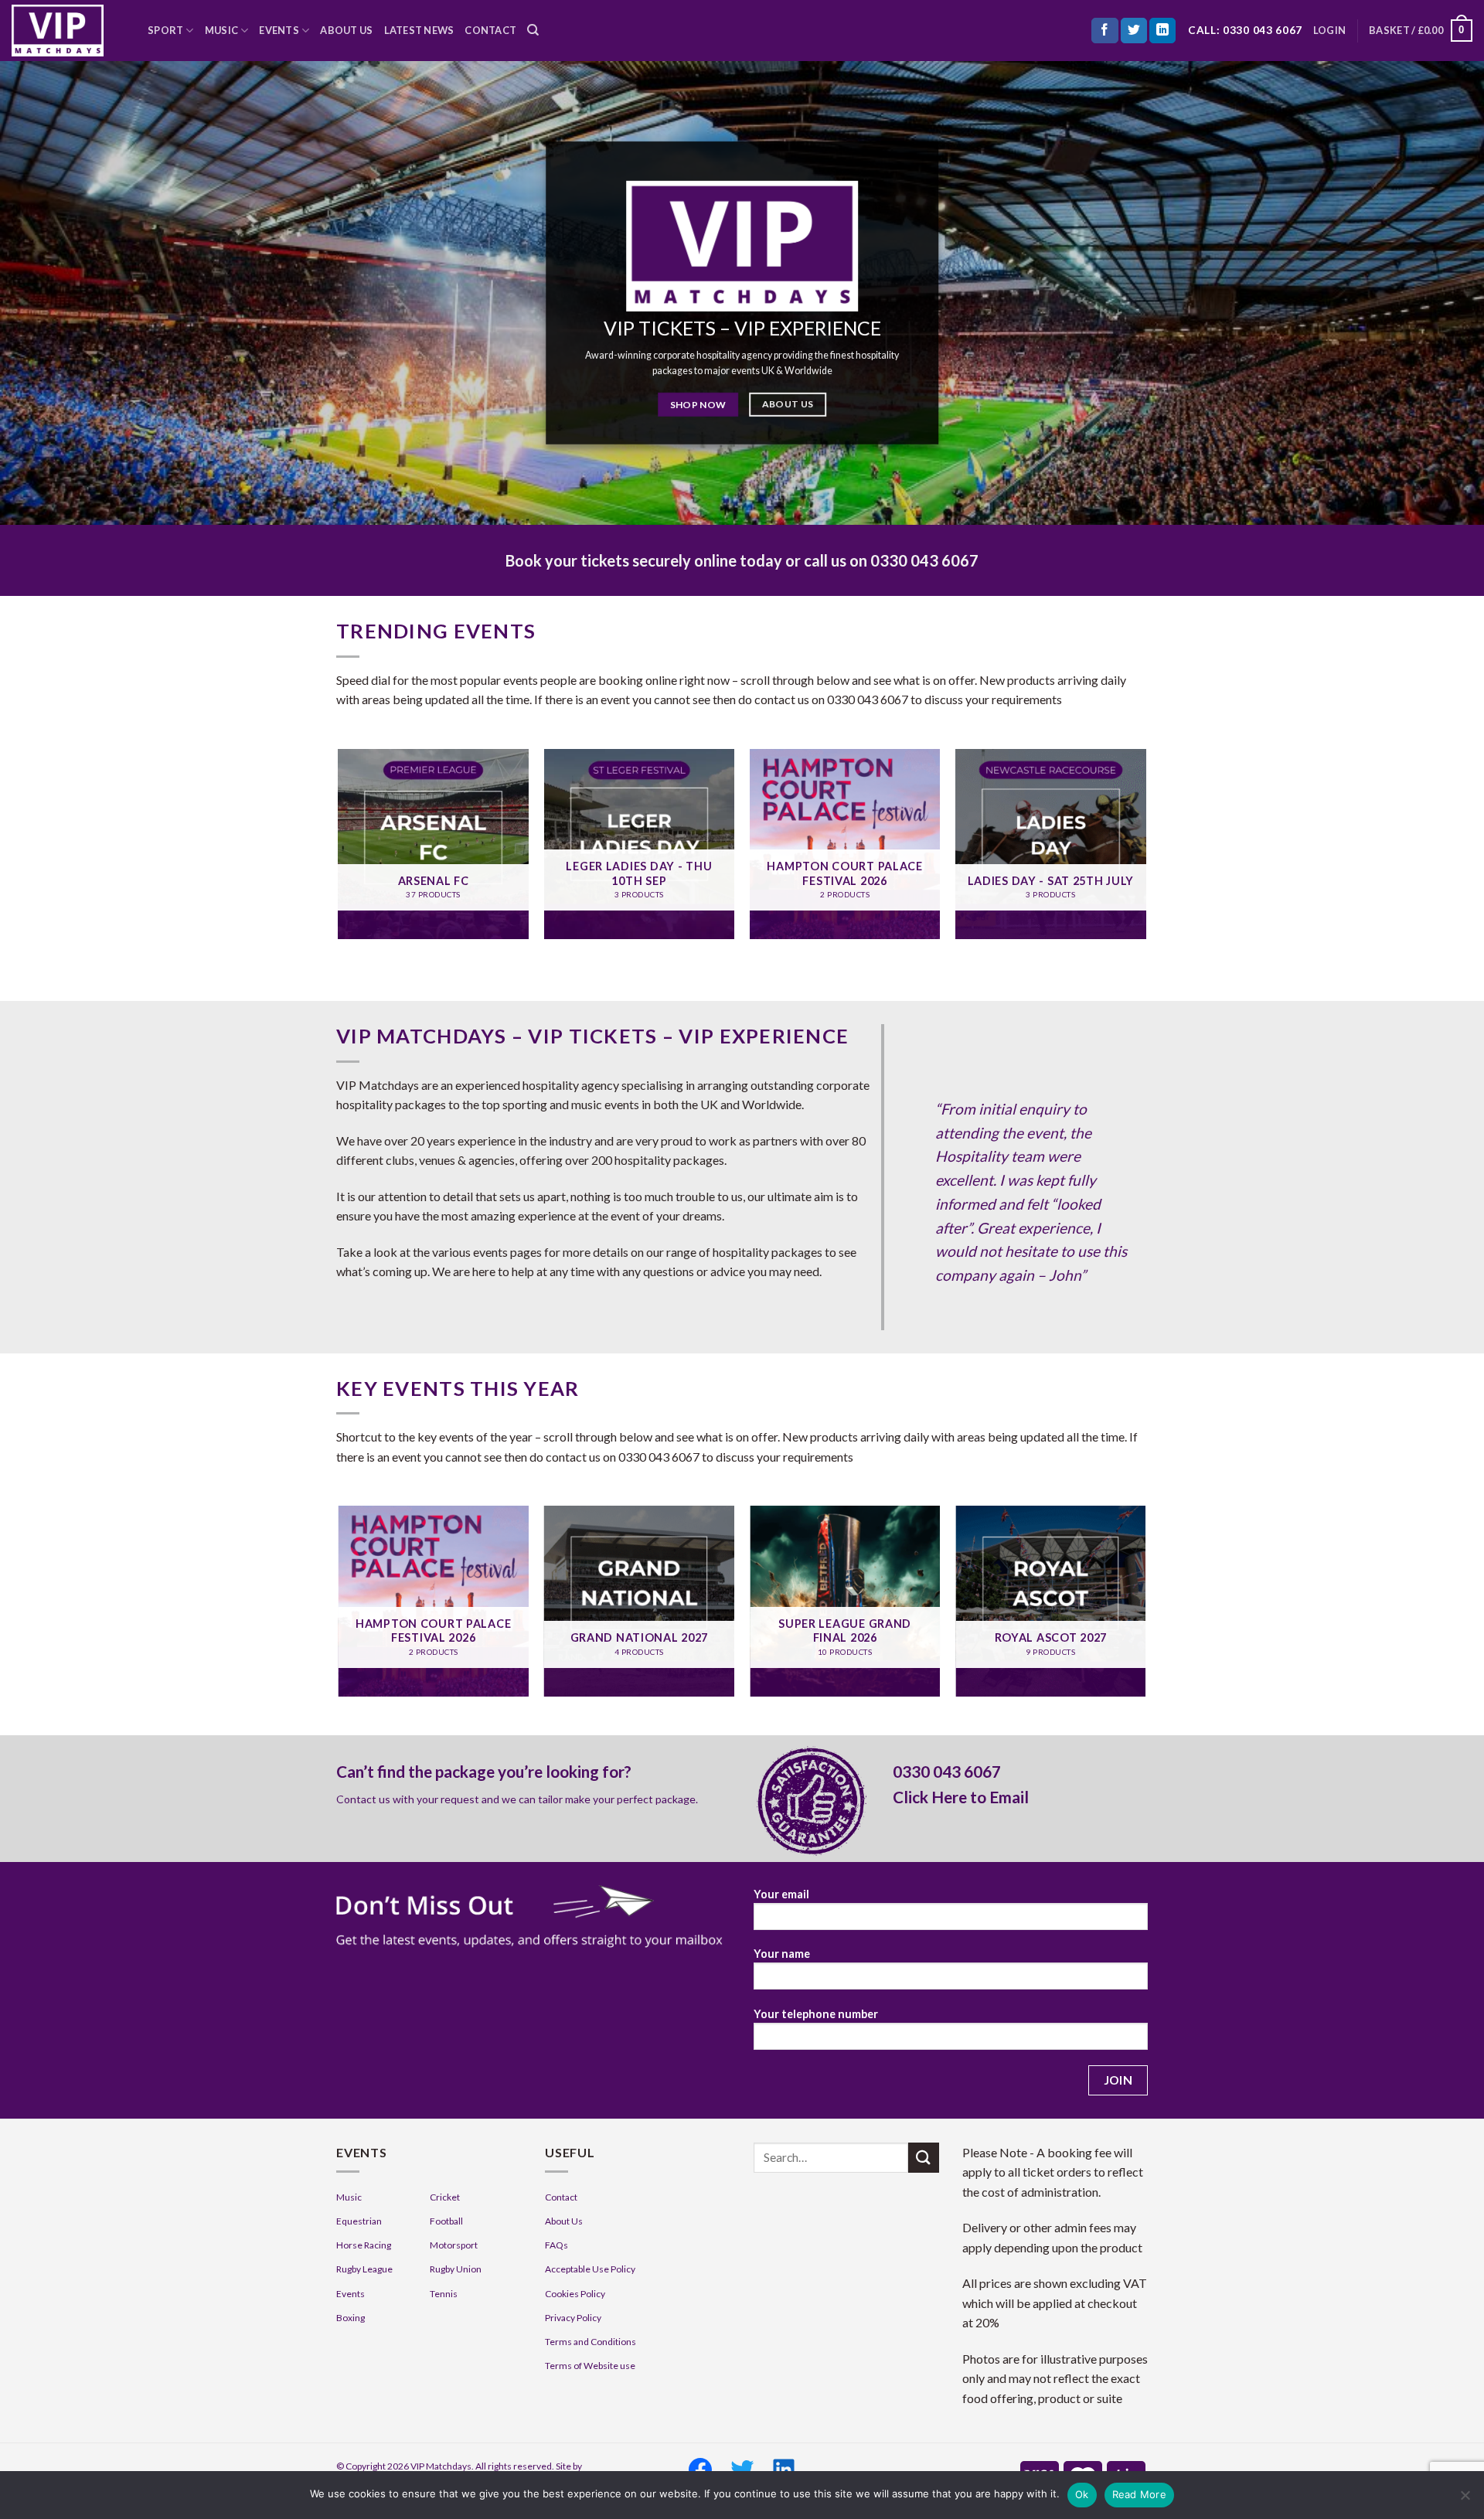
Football (446, 2221)
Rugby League (364, 2269)
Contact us (363, 1799)
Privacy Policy (573, 2318)
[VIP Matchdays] (68, 31)
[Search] (533, 30)
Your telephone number (816, 2014)
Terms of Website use (590, 2366)
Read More (1139, 2494)
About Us (346, 30)
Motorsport (454, 2245)
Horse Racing (364, 2245)
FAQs (556, 2245)
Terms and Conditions (591, 2342)
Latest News (419, 30)
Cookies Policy (575, 2294)
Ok (1082, 2494)
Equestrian (359, 2221)
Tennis (444, 2294)
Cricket (445, 2197)
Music (221, 30)
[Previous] (339, 850)
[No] (1465, 2500)
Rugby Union (456, 2269)
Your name (782, 1954)
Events (279, 30)
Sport (165, 30)
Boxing (351, 2318)
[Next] (1145, 850)
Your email (781, 1894)
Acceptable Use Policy (590, 2269)
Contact (490, 30)
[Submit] (924, 2158)
